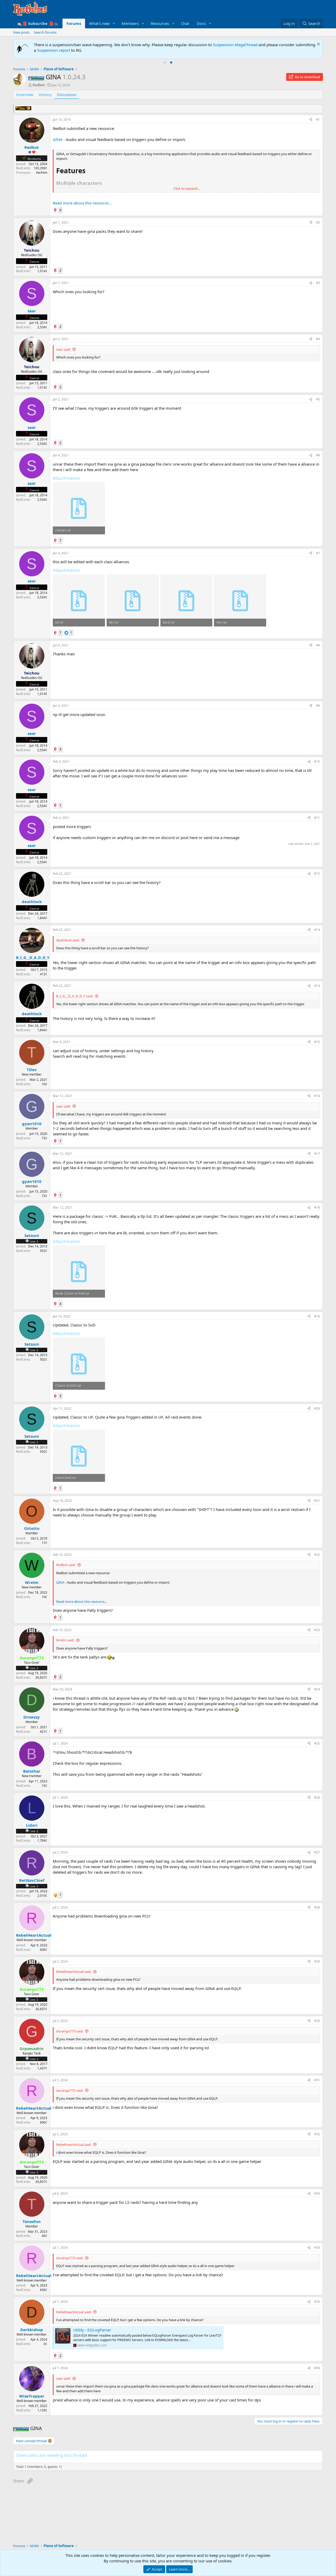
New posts (21, 32)
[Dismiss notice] (318, 45)
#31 (317, 2080)
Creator (34, 262)
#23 (317, 1630)
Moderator (34, 159)
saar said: (63, 349)
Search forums (45, 32)
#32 (317, 2134)
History (45, 94)
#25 (317, 1743)
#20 (317, 1408)
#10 (317, 762)
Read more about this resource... (82, 203)
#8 (318, 645)
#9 (318, 706)
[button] (114, 23)
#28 (317, 1907)
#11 (317, 818)
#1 (318, 120)
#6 (318, 455)
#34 (317, 2248)
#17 (317, 1154)
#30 (317, 2021)
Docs (201, 23)
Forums (74, 23)
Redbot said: (66, 1565)
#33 (317, 2193)
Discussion (67, 94)
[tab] (165, 62)
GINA (58, 139)
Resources (160, 23)
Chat (185, 23)
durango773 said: (70, 2031)
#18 (317, 1207)
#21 (317, 1501)
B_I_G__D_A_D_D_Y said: (75, 996)
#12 (317, 874)
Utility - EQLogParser (92, 2330)
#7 (318, 553)
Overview (25, 94)
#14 (317, 986)
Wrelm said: (65, 1640)
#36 (317, 2368)
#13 (317, 930)
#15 (317, 1042)
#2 (318, 222)
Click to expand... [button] (187, 188)
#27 (317, 1852)
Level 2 (34, 1241)
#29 (317, 1961)
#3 (318, 283)
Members (130, 23)
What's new (99, 23)
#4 (318, 339)
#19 (317, 1316)
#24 (317, 1689)
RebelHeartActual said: (74, 1972)
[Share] (311, 120)
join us (307, 45)
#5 (318, 399)
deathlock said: (68, 940)
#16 (317, 1096)
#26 (317, 1797)
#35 (317, 2302)
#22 (317, 1555)
